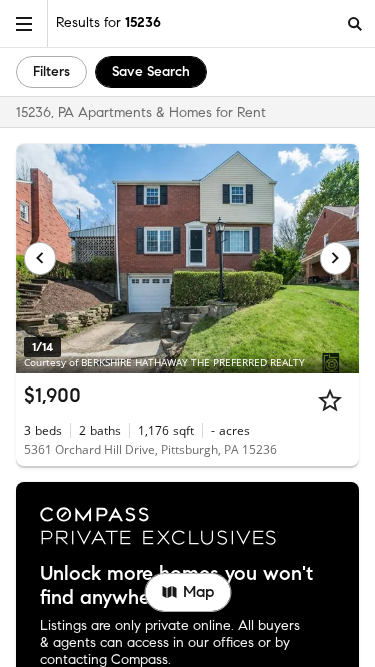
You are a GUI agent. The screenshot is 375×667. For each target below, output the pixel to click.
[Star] (330, 400)
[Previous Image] (40, 258)
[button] (24, 23)
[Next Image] (336, 258)
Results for (108, 22)
